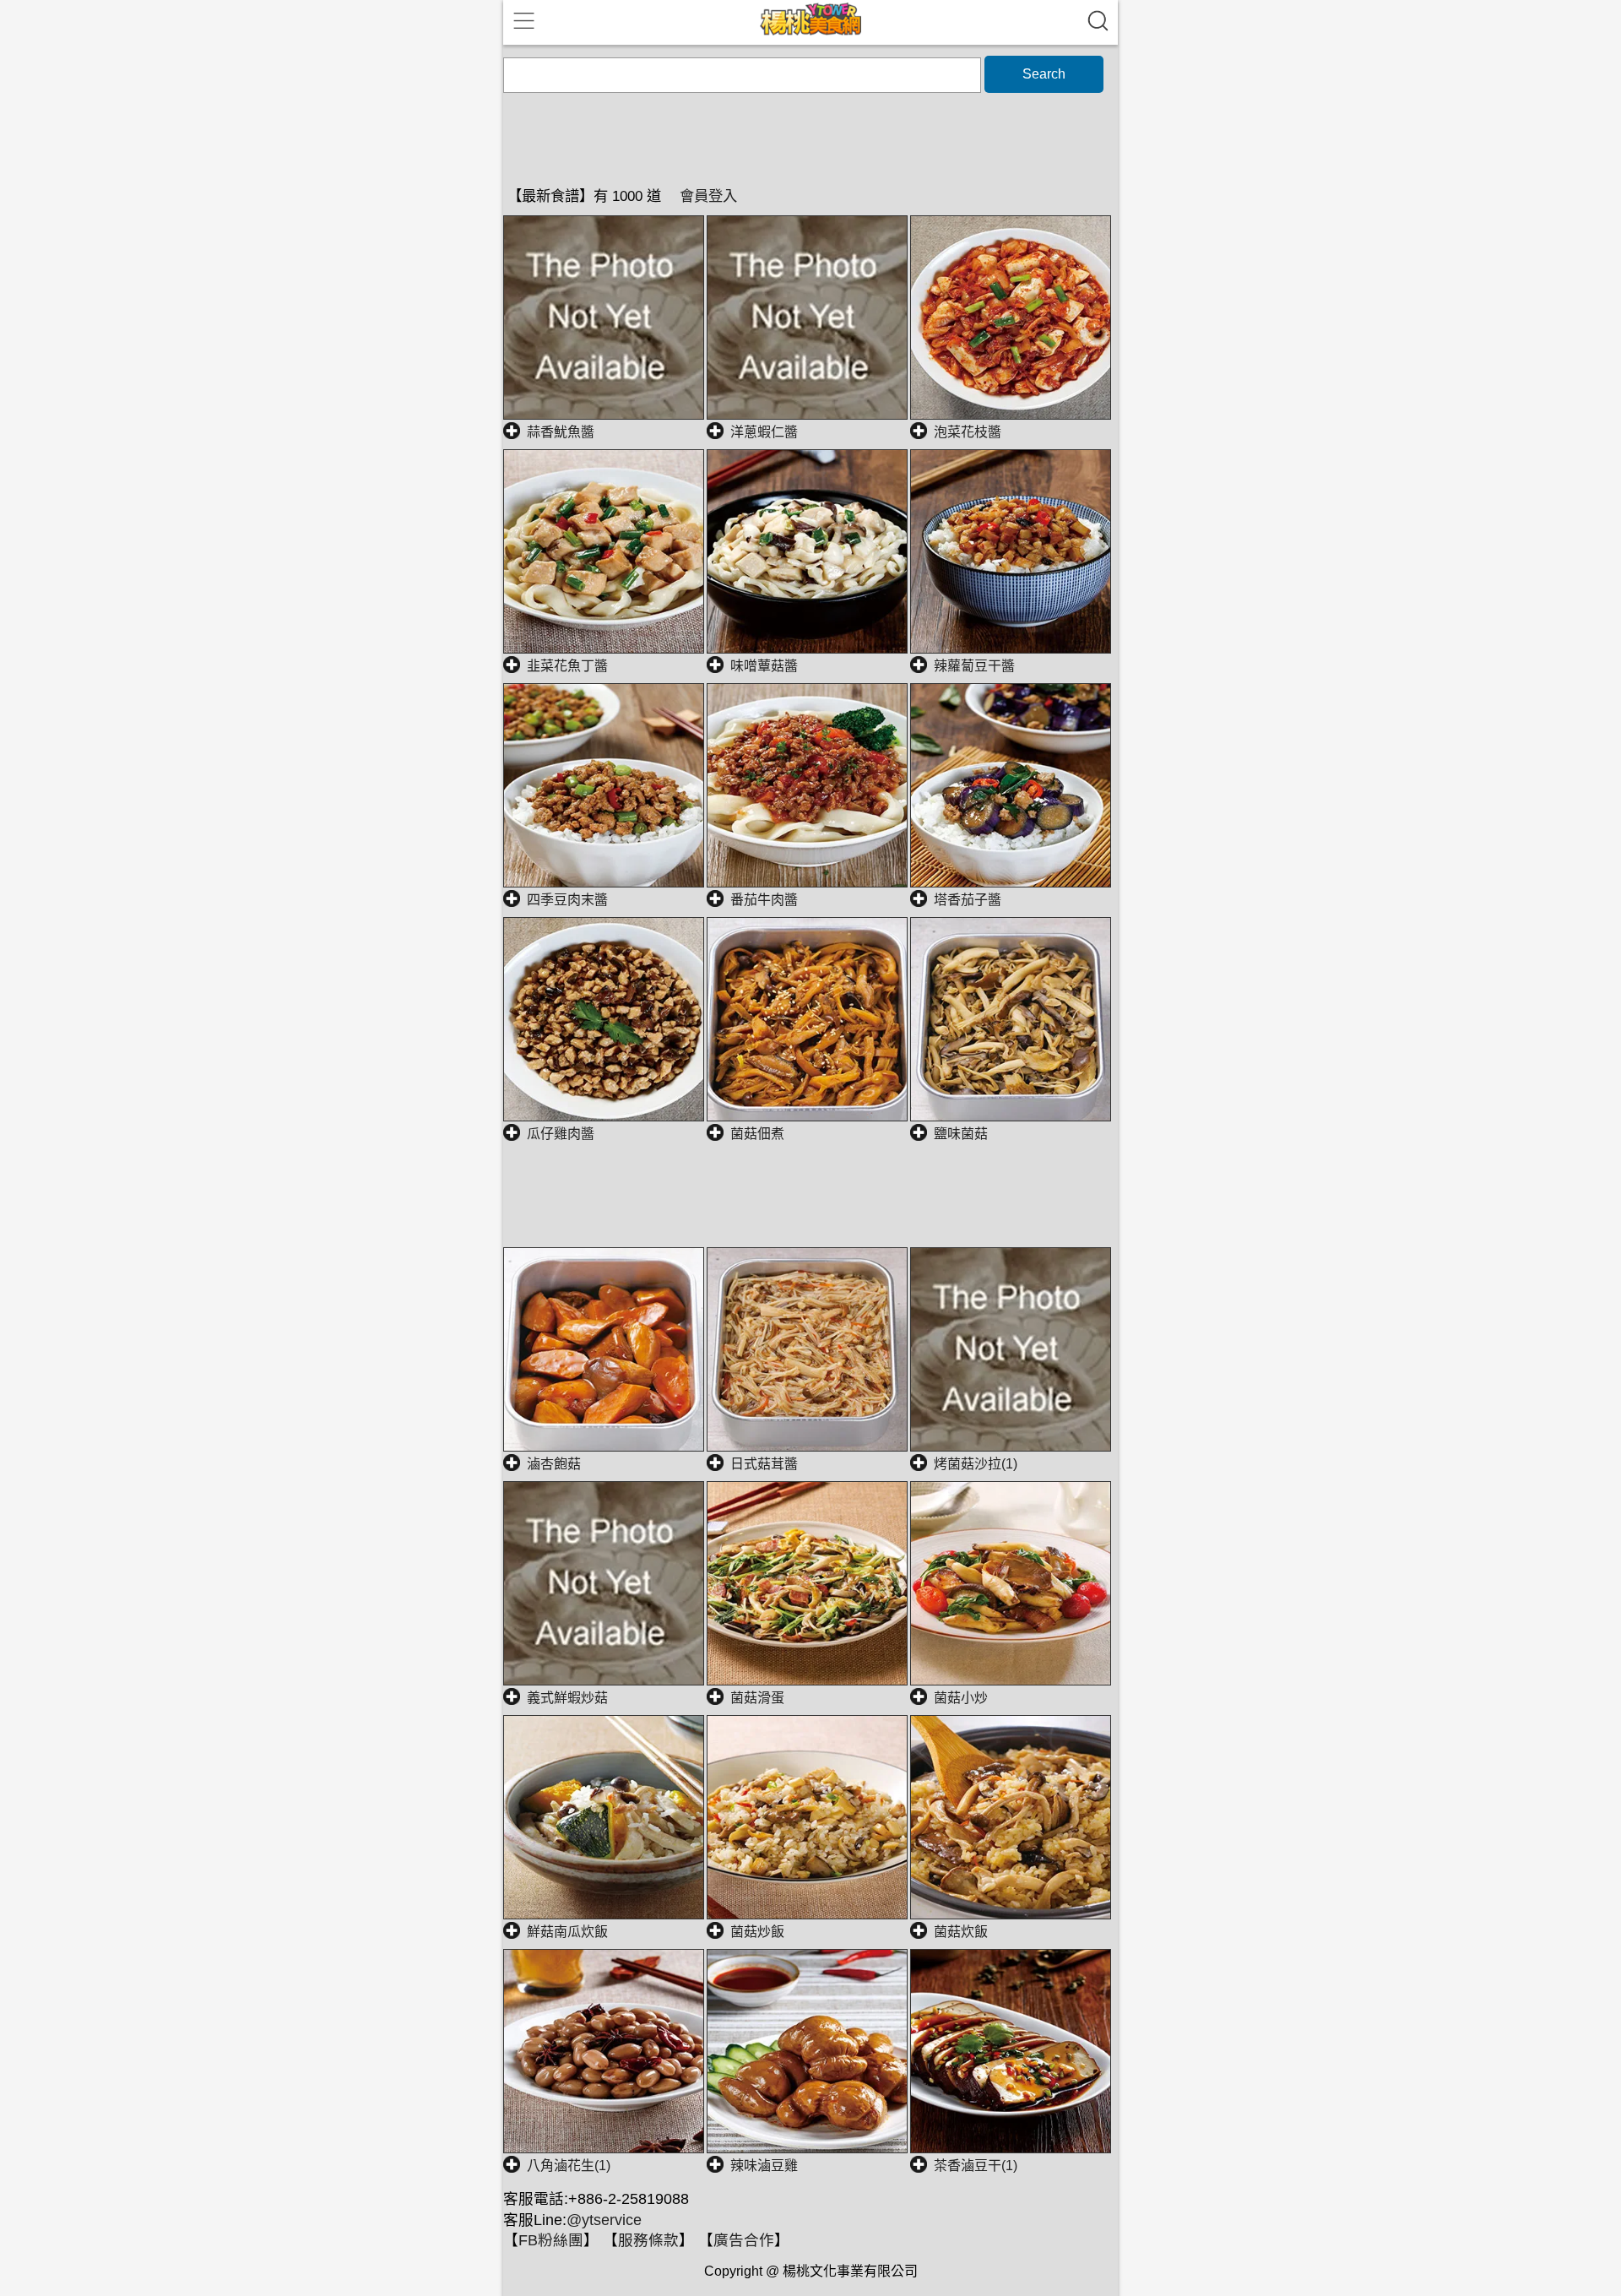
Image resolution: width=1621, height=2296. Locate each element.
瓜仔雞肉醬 (561, 1134)
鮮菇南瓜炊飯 (567, 1932)
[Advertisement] (810, 1205)
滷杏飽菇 (554, 1464)
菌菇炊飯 (961, 1932)
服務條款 (648, 2240)
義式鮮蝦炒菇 (567, 1698)
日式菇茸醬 (764, 1464)
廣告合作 (744, 2240)
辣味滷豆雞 (764, 2166)
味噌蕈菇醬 (764, 666)
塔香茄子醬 (968, 900)
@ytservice (604, 2220)
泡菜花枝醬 (968, 432)
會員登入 (708, 196)
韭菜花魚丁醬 (567, 666)
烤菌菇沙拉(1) (976, 1464)
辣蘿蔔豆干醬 (974, 666)
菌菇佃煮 (757, 1134)
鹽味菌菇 (961, 1134)
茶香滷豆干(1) (976, 2166)
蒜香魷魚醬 (561, 432)
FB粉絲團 (551, 2240)
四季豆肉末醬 (567, 900)
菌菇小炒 (961, 1698)
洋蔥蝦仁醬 (764, 432)
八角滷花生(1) (569, 2166)
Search (1044, 74)
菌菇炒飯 (757, 1932)
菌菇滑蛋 (757, 1698)
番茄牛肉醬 (764, 900)
